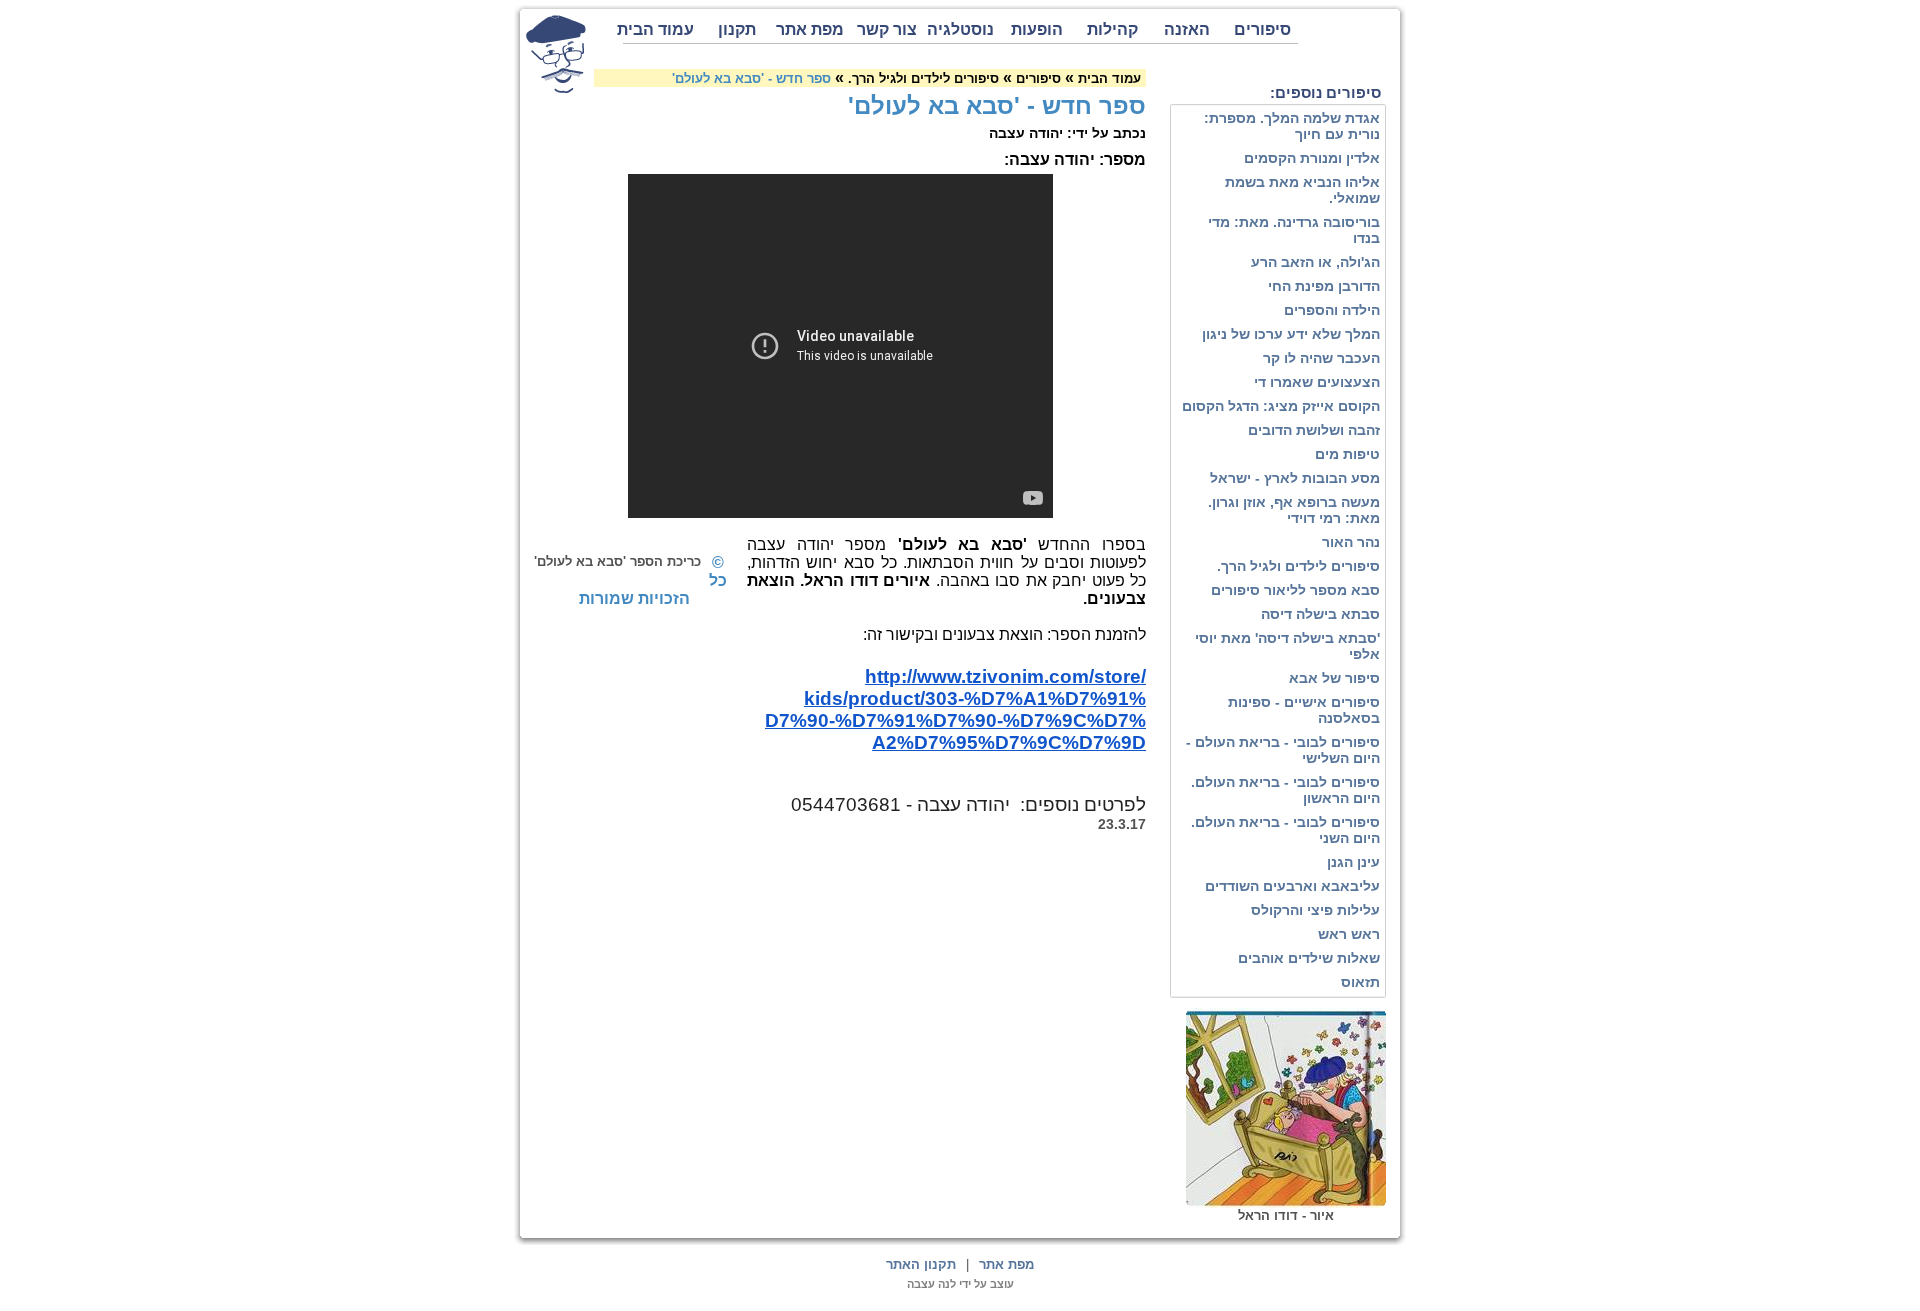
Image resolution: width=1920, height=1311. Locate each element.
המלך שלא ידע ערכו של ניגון (1291, 334)
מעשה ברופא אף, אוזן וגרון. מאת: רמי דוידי (1294, 510)
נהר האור (1351, 542)
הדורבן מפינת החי (1324, 286)
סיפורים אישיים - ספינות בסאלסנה (1304, 710)
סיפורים (1262, 29)
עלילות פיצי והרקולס (1315, 910)
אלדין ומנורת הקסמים (1312, 158)
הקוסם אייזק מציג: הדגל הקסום (1281, 406)
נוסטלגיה (960, 29)
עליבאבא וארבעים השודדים (1292, 886)
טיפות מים (1347, 454)
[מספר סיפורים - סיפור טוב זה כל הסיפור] (556, 54)
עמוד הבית (658, 29)
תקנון (737, 29)
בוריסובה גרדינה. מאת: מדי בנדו (1294, 230)
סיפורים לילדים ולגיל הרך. (1298, 566)
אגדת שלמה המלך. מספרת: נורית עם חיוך (1292, 126)
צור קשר (887, 29)
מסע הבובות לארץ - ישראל (1295, 478)
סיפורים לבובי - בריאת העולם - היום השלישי (1283, 750)
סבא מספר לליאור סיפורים (1295, 590)
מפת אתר (810, 29)
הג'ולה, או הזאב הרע (1315, 262)
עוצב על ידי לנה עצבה (960, 1284)
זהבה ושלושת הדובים (1314, 430)
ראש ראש (1349, 934)
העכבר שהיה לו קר (1321, 358)
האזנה (1187, 29)
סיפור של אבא (1334, 678)
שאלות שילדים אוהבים (1309, 958)
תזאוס (1360, 982)
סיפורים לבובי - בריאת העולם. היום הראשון (1285, 790)
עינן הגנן (1353, 862)
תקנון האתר (921, 1264)
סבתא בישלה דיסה (1320, 614)
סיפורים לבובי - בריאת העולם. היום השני (1285, 830)
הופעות (1037, 29)
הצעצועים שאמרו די (1317, 382)
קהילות (1112, 29)
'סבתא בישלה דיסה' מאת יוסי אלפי (1287, 646)
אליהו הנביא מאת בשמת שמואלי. (1302, 190)
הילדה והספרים (1332, 310)
